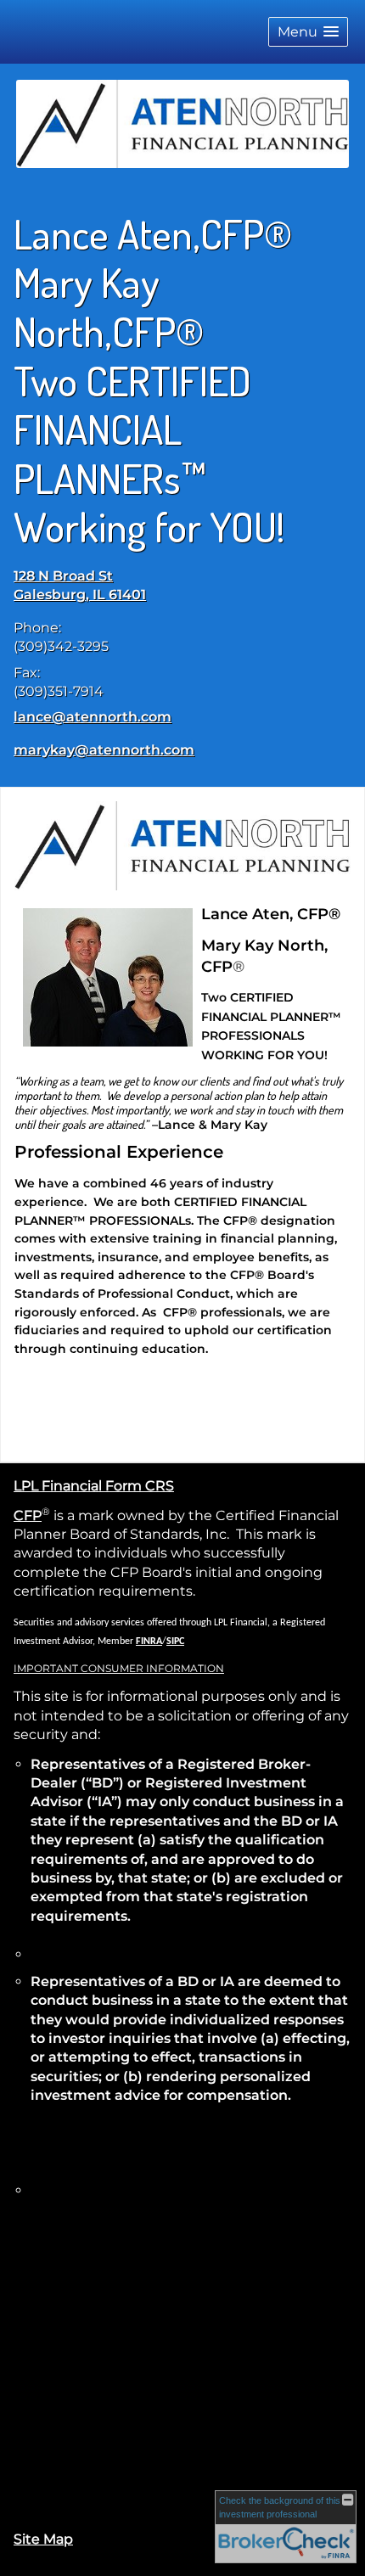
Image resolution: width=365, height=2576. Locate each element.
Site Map (43, 2539)
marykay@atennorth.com (104, 750)
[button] (308, 32)
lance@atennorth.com (93, 717)
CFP (28, 1515)
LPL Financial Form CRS (94, 1486)
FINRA (149, 1642)
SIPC (175, 1642)
